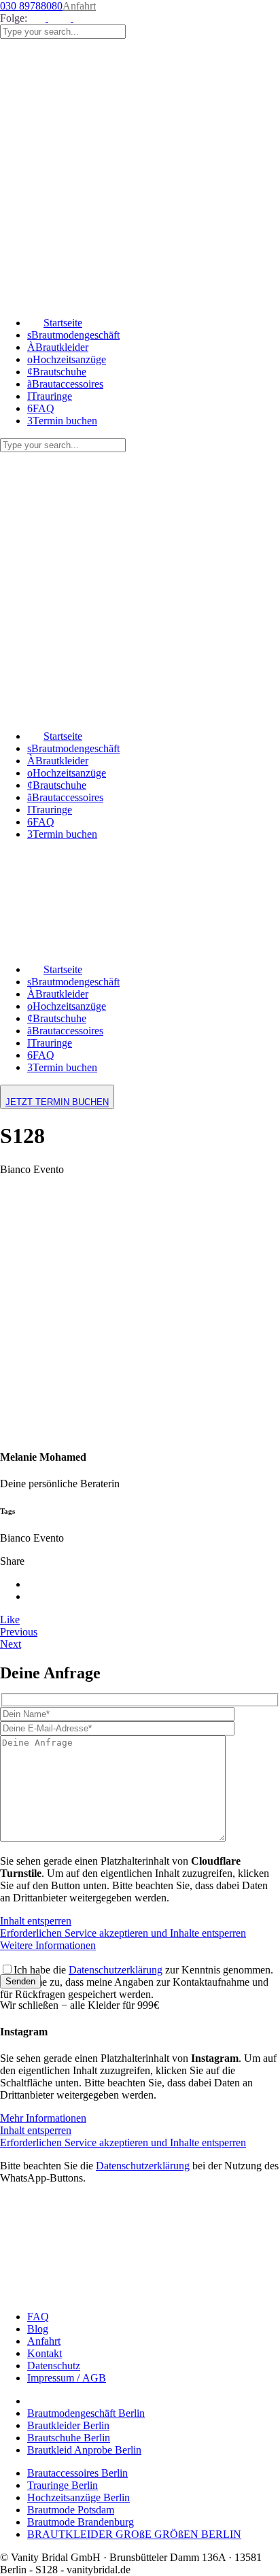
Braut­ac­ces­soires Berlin (77, 2473)
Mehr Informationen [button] (43, 2118)
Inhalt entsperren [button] (36, 1921)
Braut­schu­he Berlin (69, 2438)
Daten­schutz (54, 2366)
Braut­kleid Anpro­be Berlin (84, 2450)
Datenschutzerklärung (116, 1970)
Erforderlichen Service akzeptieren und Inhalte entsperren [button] (123, 1933)
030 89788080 (31, 6)
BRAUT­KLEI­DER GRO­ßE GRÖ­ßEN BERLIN (134, 2534)
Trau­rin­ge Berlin (63, 2485)
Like (10, 1620)
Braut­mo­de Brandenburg (81, 2522)
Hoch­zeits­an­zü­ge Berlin (78, 2497)
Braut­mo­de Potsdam (71, 2510)
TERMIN (57, 1102)
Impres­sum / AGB (67, 2378)
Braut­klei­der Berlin (68, 2425)
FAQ (38, 2317)
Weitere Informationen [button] (48, 1945)
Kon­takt (45, 2353)
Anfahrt (79, 6)
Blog (38, 2329)
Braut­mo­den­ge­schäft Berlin (86, 2413)
